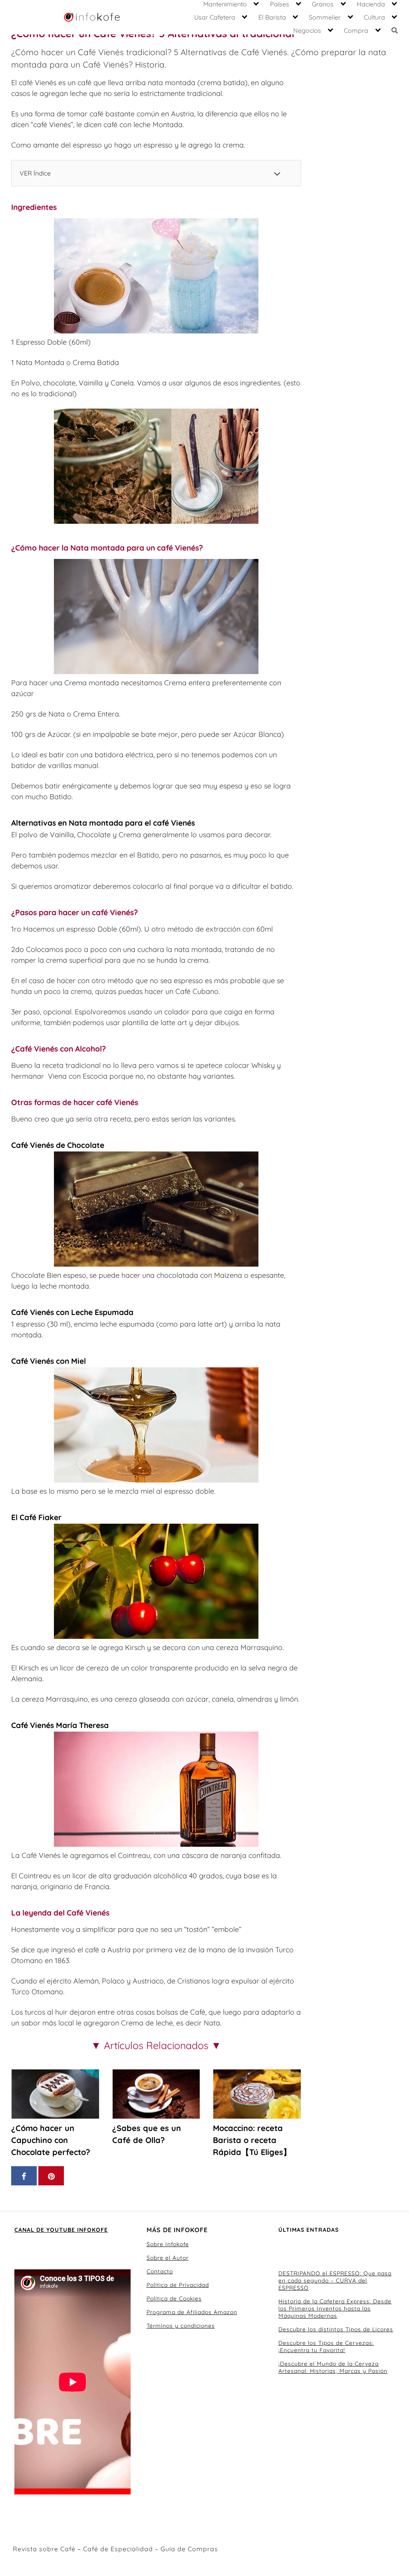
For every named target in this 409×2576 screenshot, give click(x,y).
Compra (356, 30)
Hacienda (371, 4)
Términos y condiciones (181, 2326)
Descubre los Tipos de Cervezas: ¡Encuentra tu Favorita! (326, 2347)
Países (280, 4)
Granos (323, 4)
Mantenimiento (225, 4)
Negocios (307, 30)
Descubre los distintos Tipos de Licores (336, 2329)
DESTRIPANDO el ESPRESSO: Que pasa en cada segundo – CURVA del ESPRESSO (335, 2281)
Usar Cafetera (215, 17)
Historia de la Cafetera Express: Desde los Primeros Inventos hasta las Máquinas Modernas (335, 2309)
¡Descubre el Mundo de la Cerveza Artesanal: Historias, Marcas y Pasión (333, 2367)
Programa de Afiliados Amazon (192, 2312)
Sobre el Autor (168, 2258)
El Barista (272, 17)
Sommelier (325, 17)
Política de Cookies (174, 2299)
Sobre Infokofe (168, 2244)
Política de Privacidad (178, 2285)
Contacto (160, 2271)
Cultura (374, 17)
